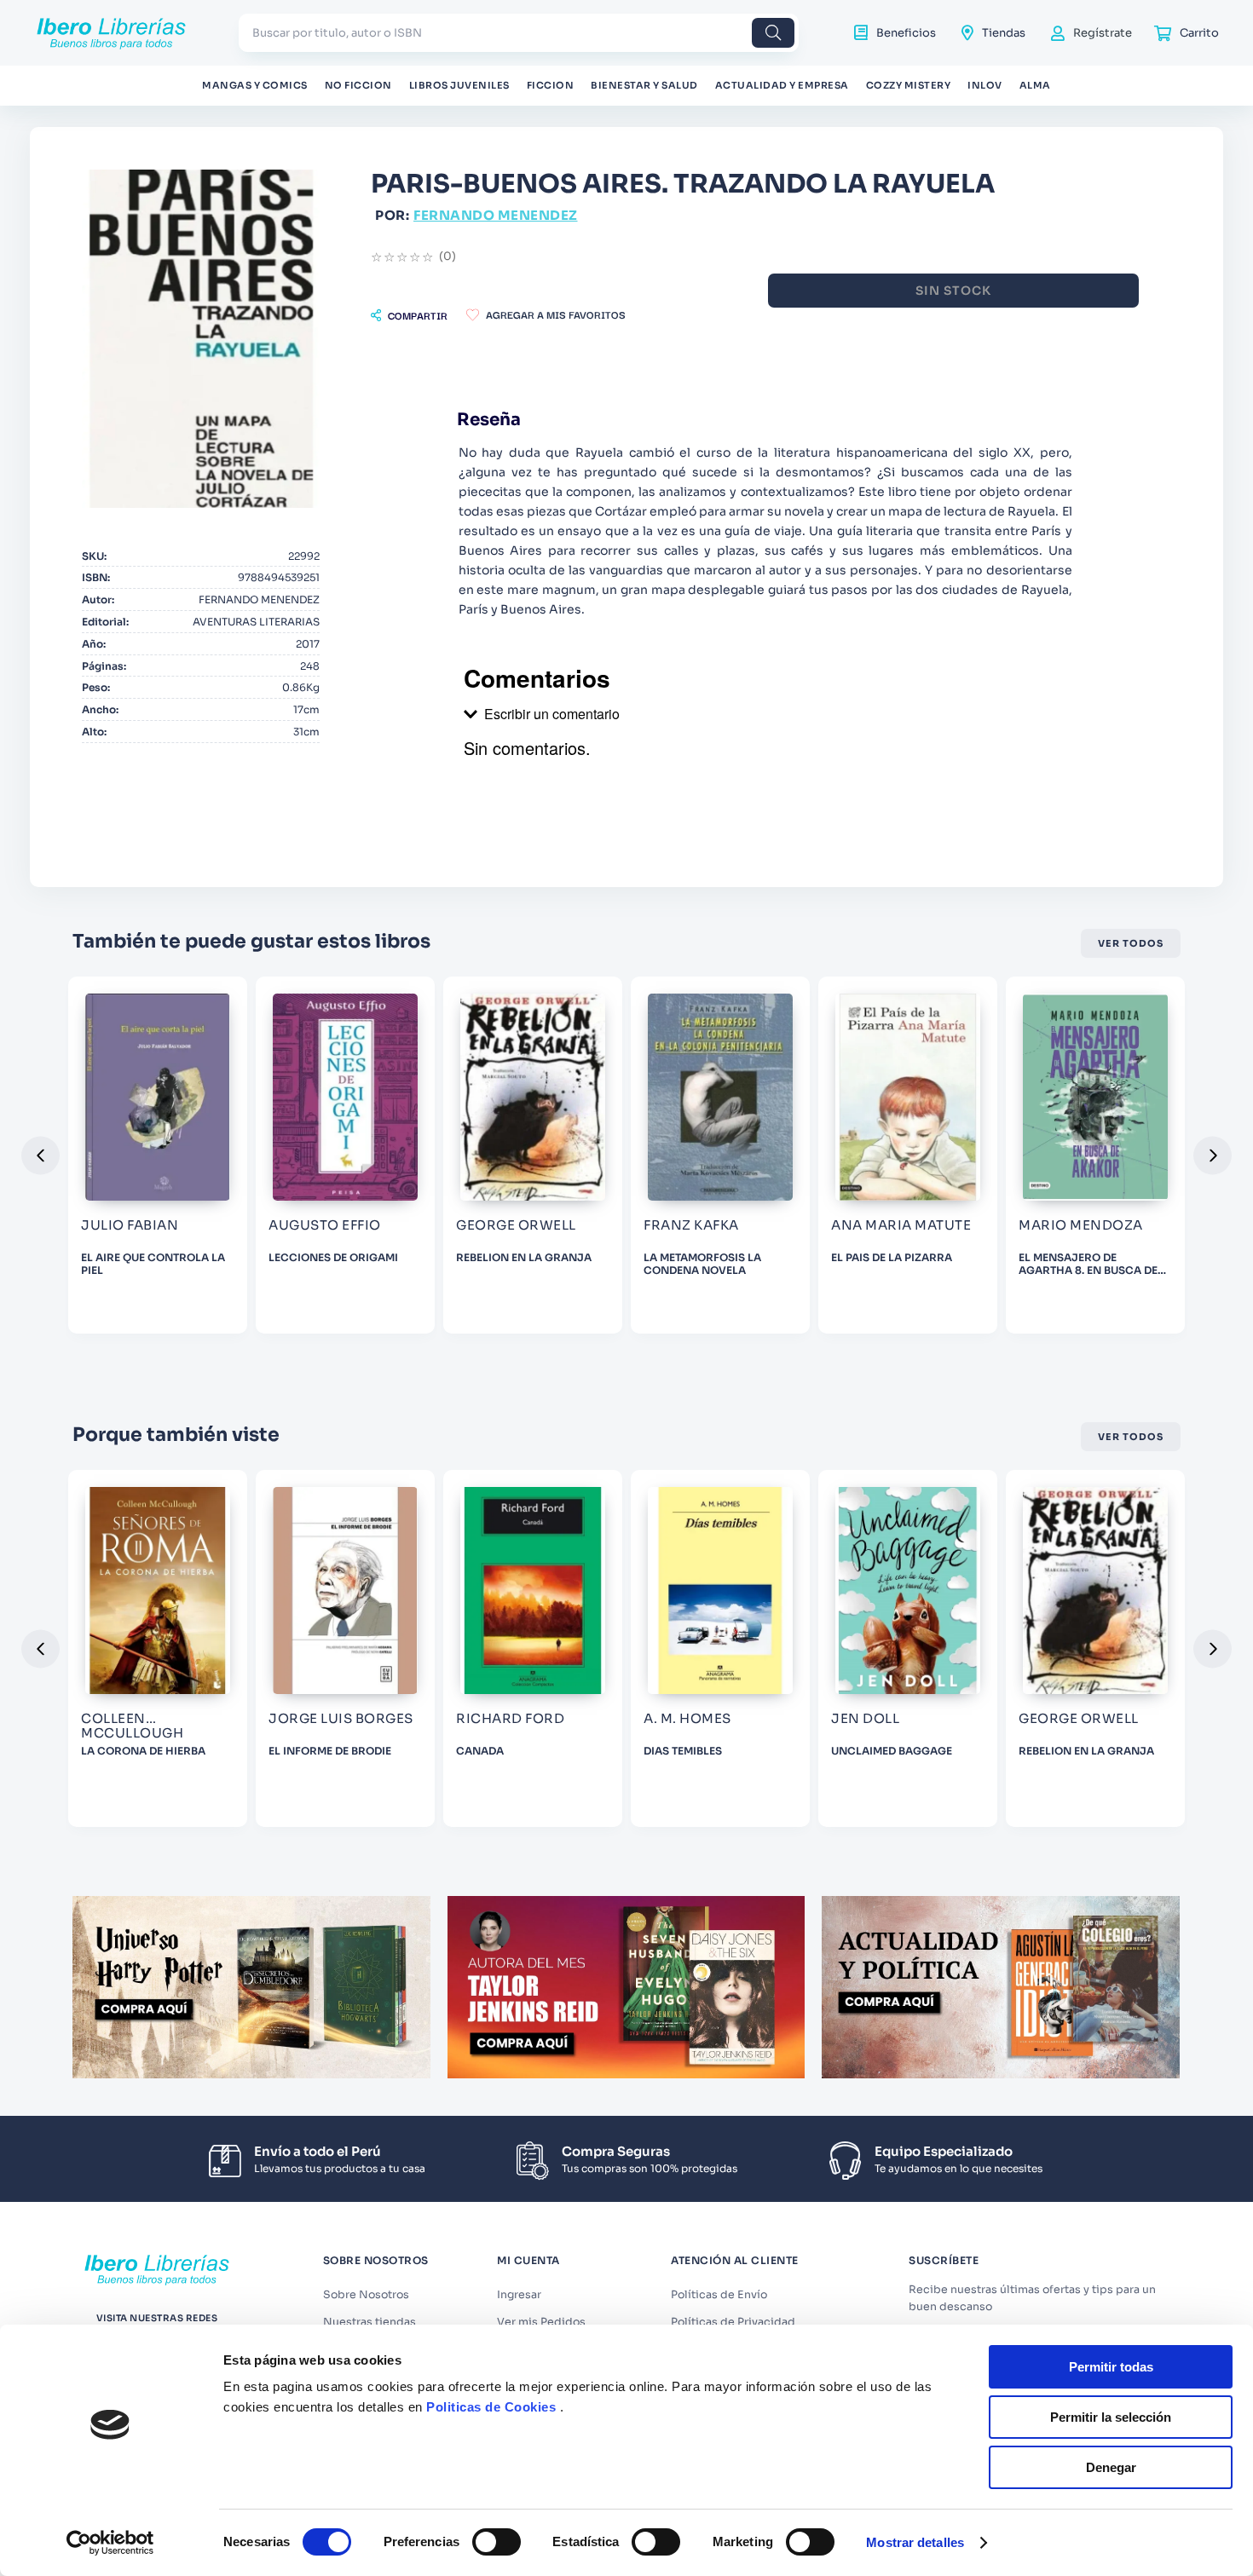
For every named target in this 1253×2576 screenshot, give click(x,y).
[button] (409, 315)
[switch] (497, 2542)
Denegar (1111, 2467)
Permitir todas (1111, 2367)
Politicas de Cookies (491, 2407)
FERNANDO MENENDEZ (496, 215)
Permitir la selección (1111, 2417)
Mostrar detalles (915, 2542)
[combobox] (519, 33)
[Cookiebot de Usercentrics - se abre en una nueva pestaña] (110, 2543)
